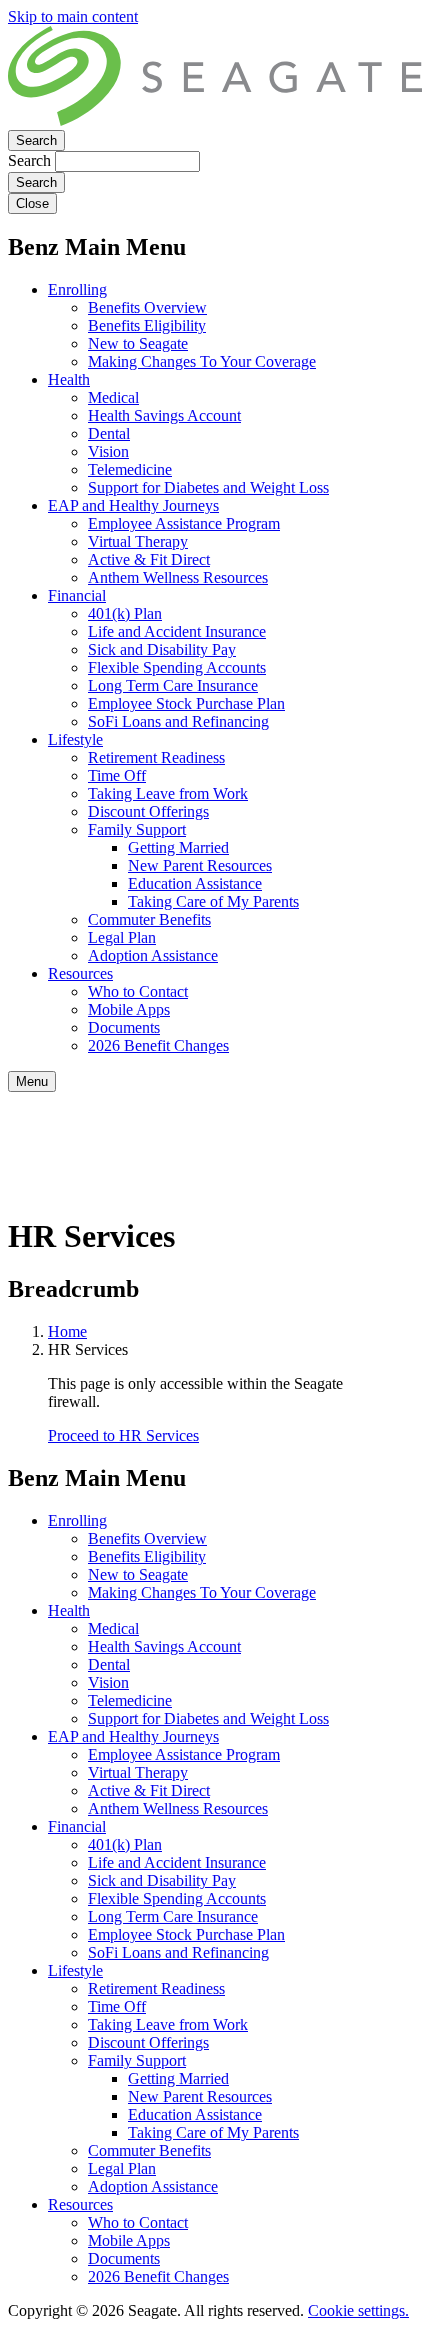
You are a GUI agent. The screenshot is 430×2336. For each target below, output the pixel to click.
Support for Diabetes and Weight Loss (208, 487)
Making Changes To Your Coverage (202, 361)
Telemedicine (130, 469)
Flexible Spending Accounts (177, 667)
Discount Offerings (148, 811)
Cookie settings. (358, 2310)
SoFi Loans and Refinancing (178, 721)
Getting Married (178, 847)
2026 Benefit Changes (158, 1045)
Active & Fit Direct (149, 559)
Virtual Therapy (138, 541)
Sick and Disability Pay (162, 649)
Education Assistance (195, 883)
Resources (80, 973)
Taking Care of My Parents (213, 901)
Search (36, 140)
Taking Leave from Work (168, 793)
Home (67, 1331)
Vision (108, 451)
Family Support (137, 829)
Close (32, 203)
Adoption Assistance (153, 955)
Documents (124, 1027)
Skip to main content (73, 16)
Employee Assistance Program (184, 523)
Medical (113, 397)
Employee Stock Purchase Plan (186, 703)
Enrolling (77, 289)
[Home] (215, 120)
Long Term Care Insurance (173, 685)
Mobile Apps (129, 1009)
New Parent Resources (200, 865)
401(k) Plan (125, 613)
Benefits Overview (147, 307)
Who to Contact (138, 991)
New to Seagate (138, 343)
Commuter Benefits (149, 919)
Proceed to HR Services (123, 1435)
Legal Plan (122, 937)
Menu (32, 1081)
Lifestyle (75, 739)
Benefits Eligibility (147, 325)
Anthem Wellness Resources (178, 577)
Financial (77, 595)
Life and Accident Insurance (177, 631)
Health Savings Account (164, 415)
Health (69, 379)
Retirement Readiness (156, 757)
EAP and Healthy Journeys (133, 505)
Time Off (117, 775)
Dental (109, 433)
